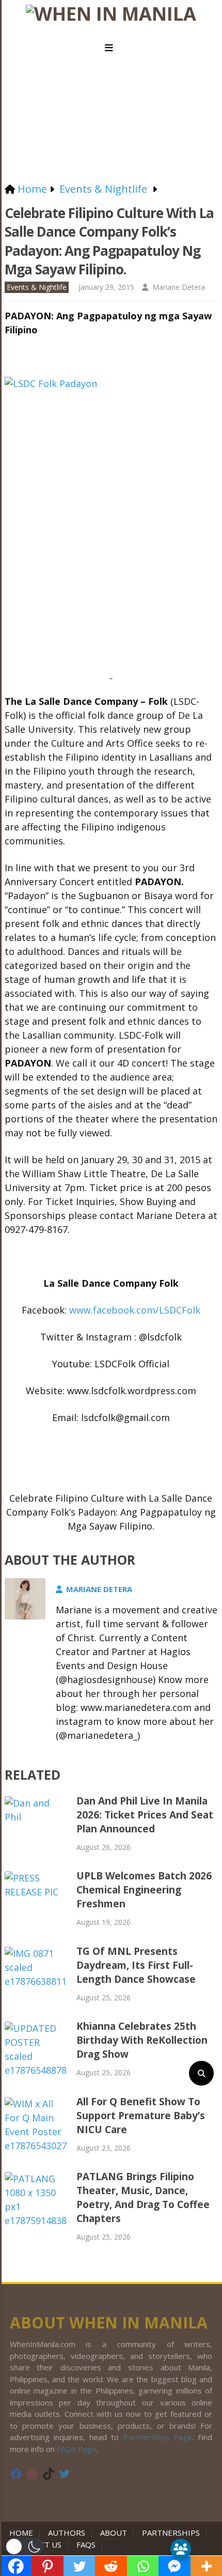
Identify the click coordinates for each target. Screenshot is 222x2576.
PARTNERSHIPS (171, 2533)
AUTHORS (67, 2533)
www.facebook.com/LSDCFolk (135, 1310)
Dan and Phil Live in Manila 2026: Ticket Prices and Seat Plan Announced (145, 1815)
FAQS (86, 2544)
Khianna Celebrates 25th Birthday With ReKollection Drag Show (142, 2040)
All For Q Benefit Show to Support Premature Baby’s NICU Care (141, 2116)
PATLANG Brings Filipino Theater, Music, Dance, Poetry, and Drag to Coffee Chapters (143, 2197)
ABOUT (114, 2533)
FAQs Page (77, 2449)
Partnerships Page (158, 2437)
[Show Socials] (181, 2549)
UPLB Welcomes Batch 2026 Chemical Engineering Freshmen (144, 1890)
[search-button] (201, 2073)
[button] (25, 2547)
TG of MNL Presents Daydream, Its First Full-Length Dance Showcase (136, 1965)
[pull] (111, 48)
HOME (23, 2533)
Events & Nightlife (37, 287)
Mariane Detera (179, 287)
